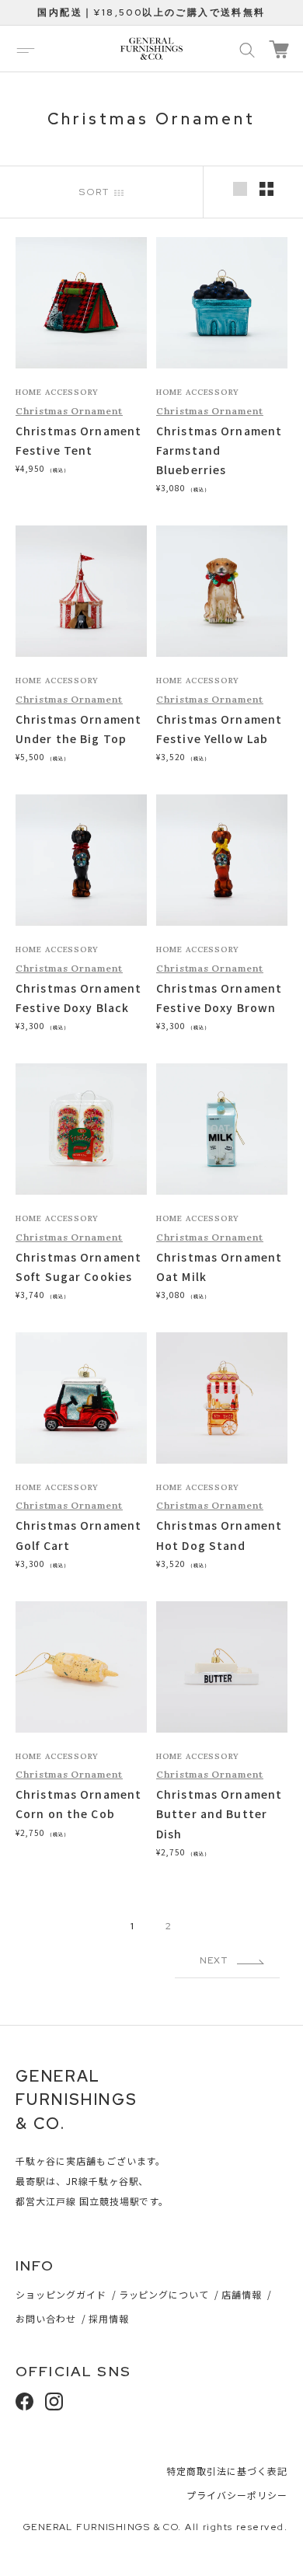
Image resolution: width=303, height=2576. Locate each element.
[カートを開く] (279, 49)
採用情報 (109, 2318)
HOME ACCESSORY (57, 392)
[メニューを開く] (26, 49)
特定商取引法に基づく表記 (227, 2471)
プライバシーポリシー (237, 2495)
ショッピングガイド (61, 2294)
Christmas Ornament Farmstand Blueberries (219, 450)
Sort (97, 192)
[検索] (247, 49)
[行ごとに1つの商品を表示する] (240, 189)
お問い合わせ (46, 2318)
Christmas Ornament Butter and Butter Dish (219, 1813)
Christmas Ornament (69, 411)
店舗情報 (242, 2294)
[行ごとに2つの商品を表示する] (266, 189)
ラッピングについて (164, 2294)
